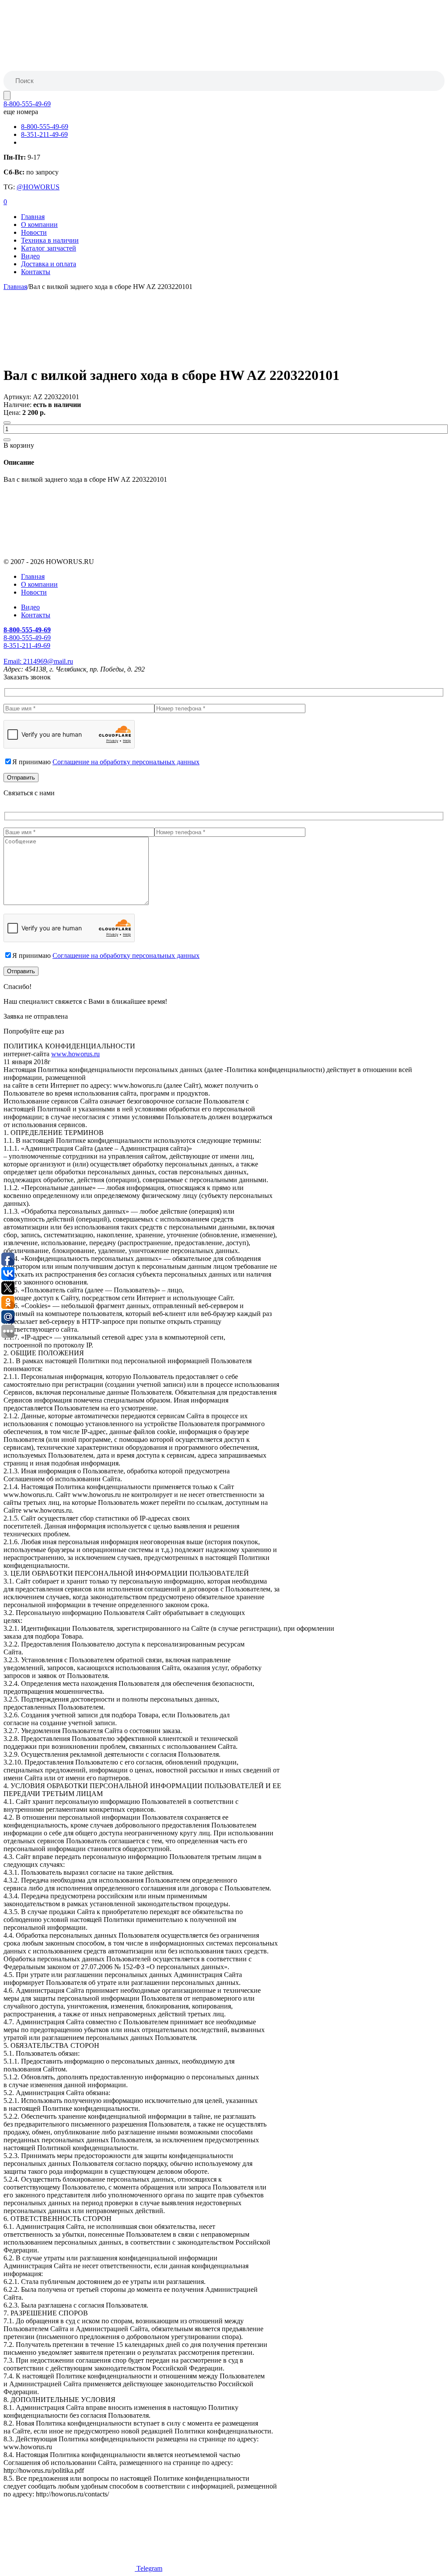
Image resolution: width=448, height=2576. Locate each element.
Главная (33, 217)
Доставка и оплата (49, 264)
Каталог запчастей (49, 248)
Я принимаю (106, 762)
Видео (30, 256)
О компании (39, 225)
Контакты (36, 272)
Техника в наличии (50, 240)
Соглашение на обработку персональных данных (126, 762)
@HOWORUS (38, 187)
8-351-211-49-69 (44, 134)
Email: (38, 661)
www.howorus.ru (75, 1054)
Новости (34, 232)
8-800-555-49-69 (27, 104)
